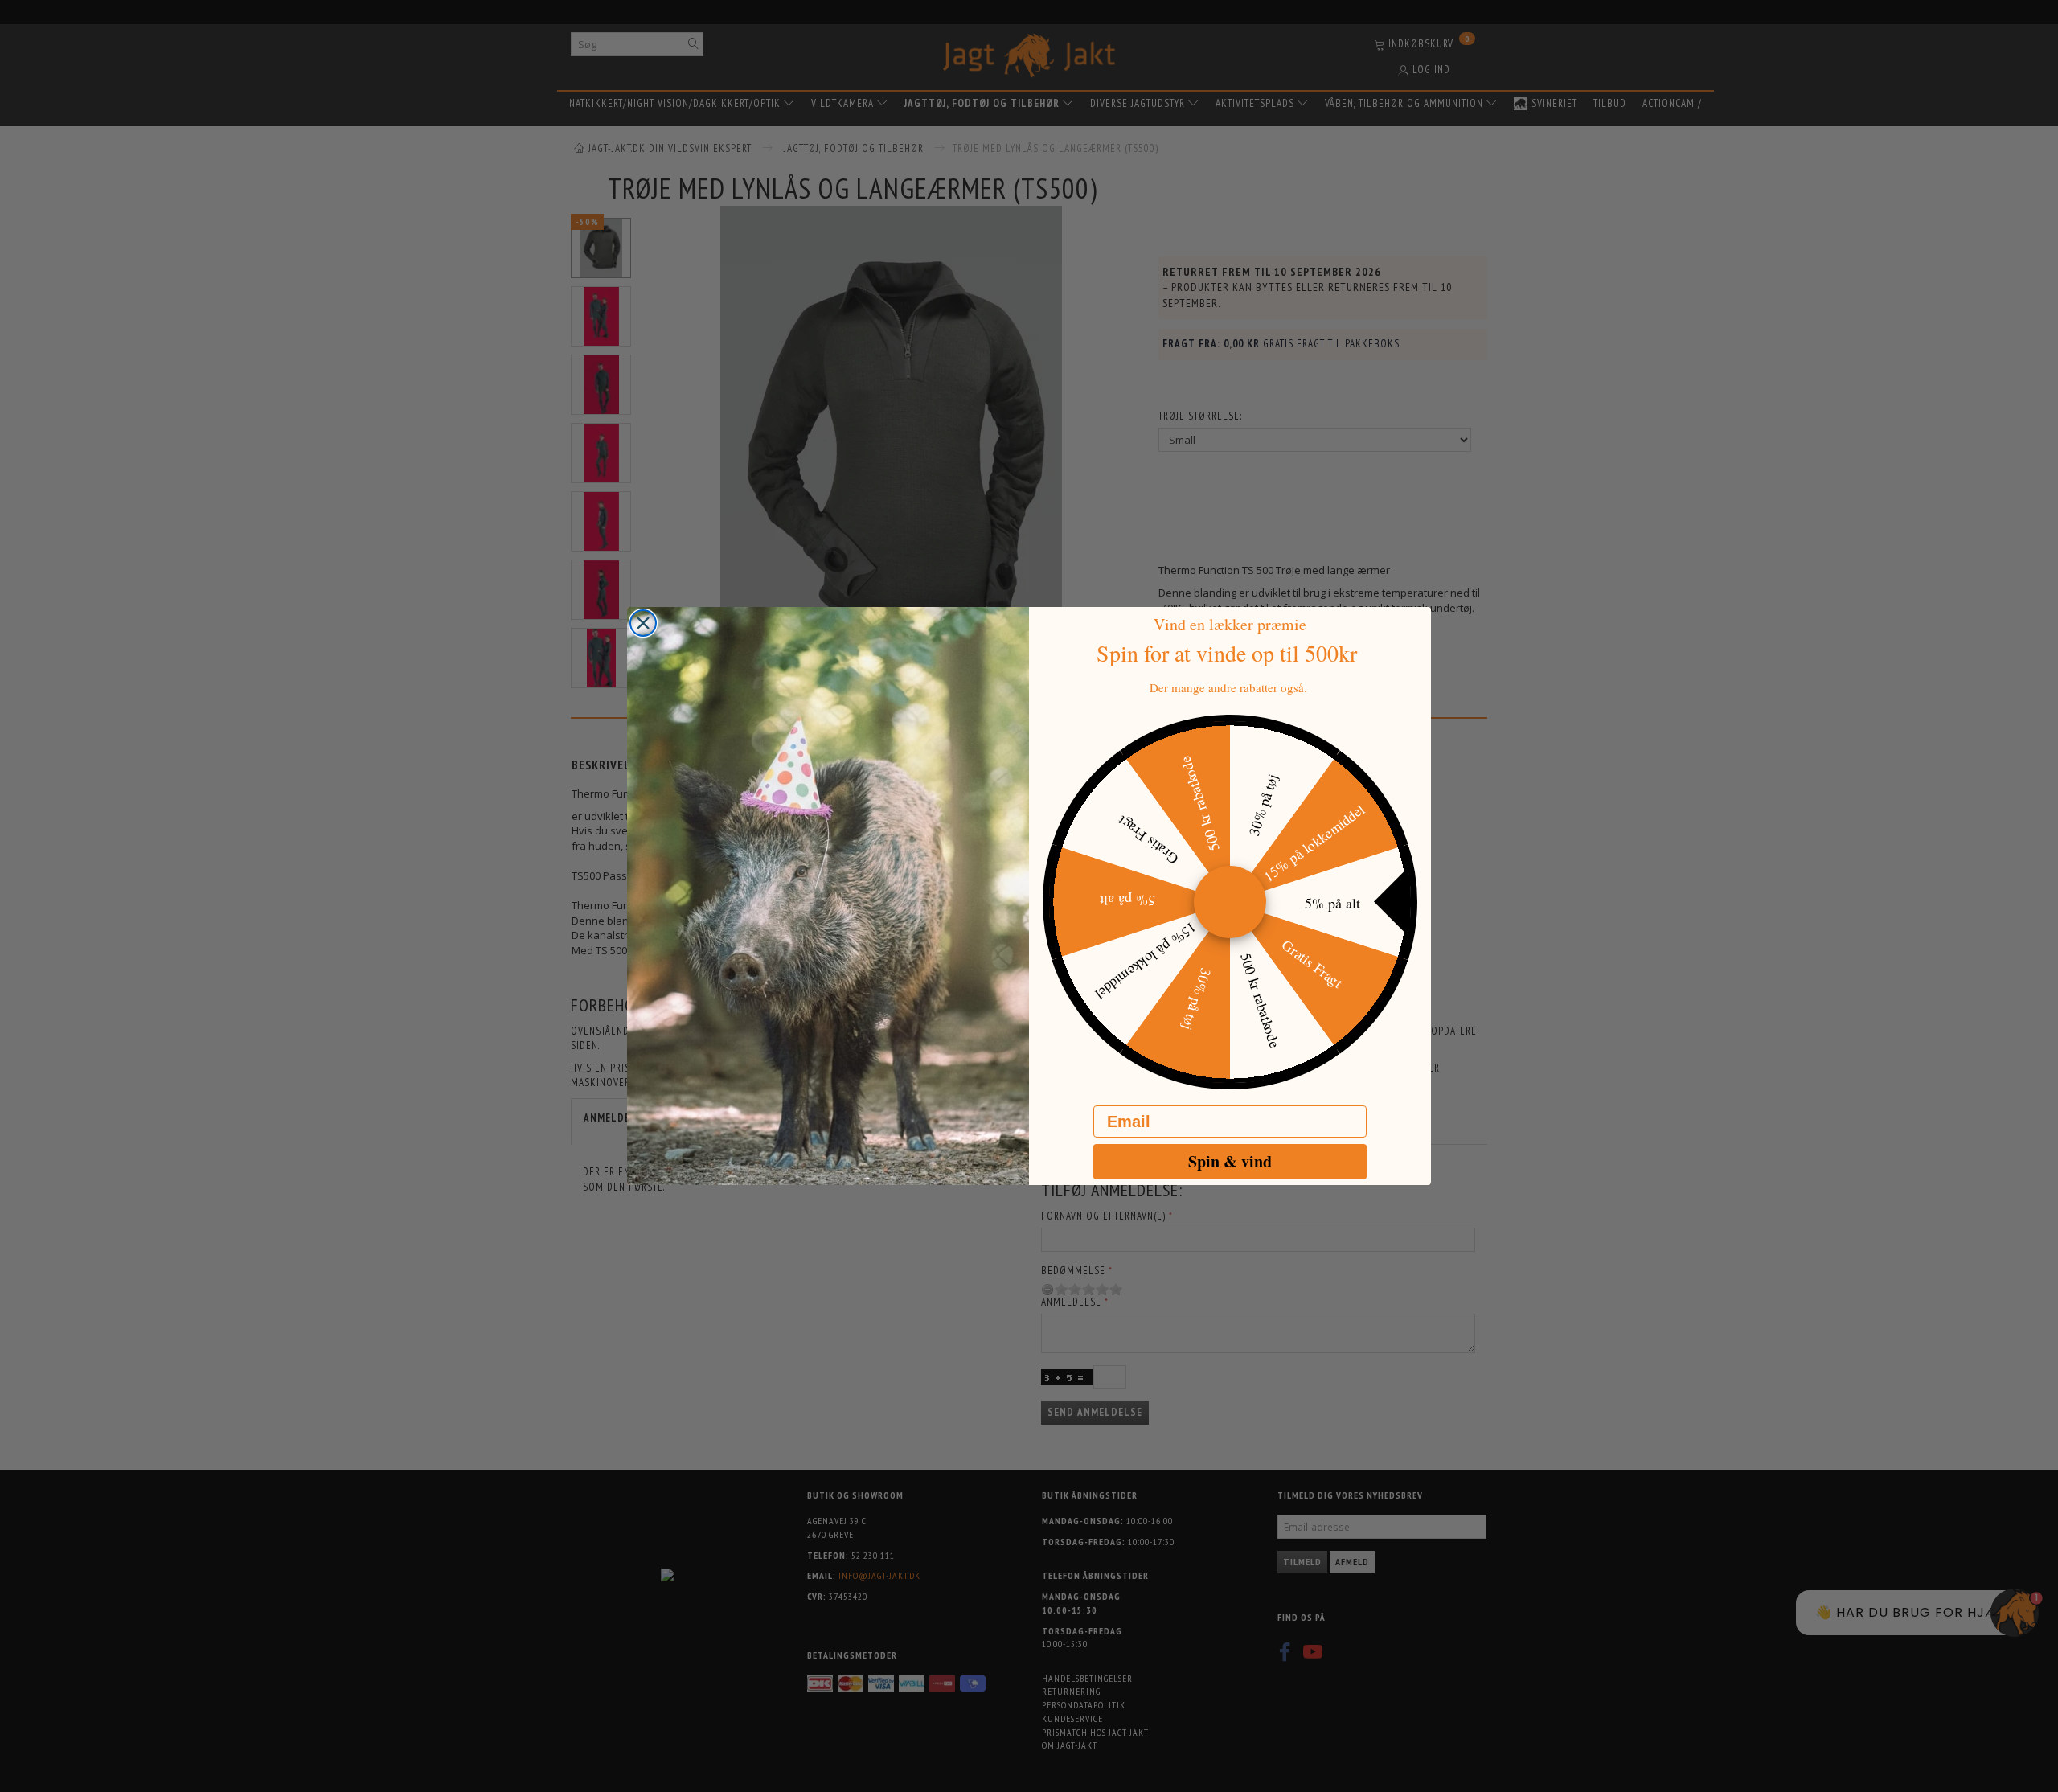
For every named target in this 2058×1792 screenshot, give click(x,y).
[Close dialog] (643, 623)
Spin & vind (1230, 1161)
